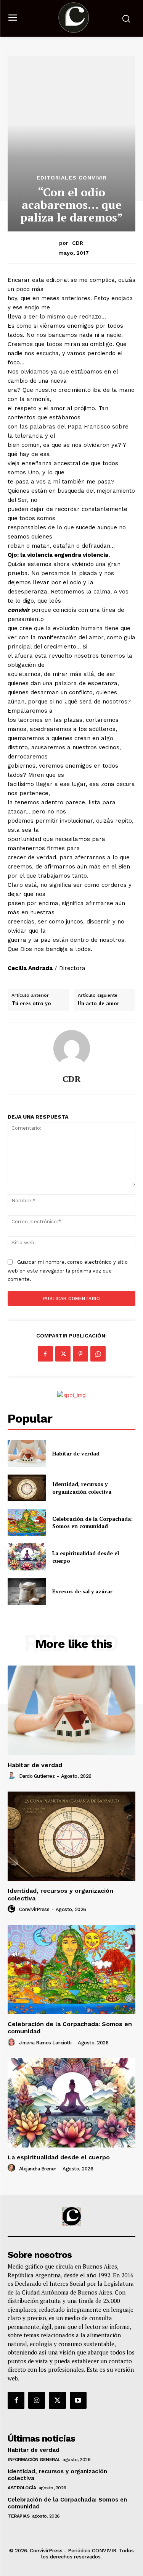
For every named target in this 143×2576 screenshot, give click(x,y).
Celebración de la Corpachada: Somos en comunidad (92, 1522)
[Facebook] (45, 1354)
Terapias (18, 2516)
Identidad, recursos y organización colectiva (82, 1488)
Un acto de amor (99, 1004)
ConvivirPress (34, 1909)
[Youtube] (78, 2400)
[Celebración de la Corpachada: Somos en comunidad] (27, 1522)
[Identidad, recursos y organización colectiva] (27, 1488)
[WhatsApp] (98, 1354)
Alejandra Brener (38, 2169)
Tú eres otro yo (31, 1004)
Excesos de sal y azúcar (82, 1591)
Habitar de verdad (76, 1453)
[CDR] (72, 1048)
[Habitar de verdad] (27, 1453)
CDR (78, 243)
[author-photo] (13, 1776)
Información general (34, 2460)
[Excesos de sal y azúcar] (27, 1591)
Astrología (22, 2488)
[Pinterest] (80, 1354)
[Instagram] (37, 2400)
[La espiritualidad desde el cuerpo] (27, 1557)
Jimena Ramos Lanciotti (45, 2043)
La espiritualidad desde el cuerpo (59, 2157)
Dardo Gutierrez (37, 1776)
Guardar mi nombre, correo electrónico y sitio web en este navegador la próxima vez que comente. (68, 1271)
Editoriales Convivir (72, 178)
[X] (63, 1354)
